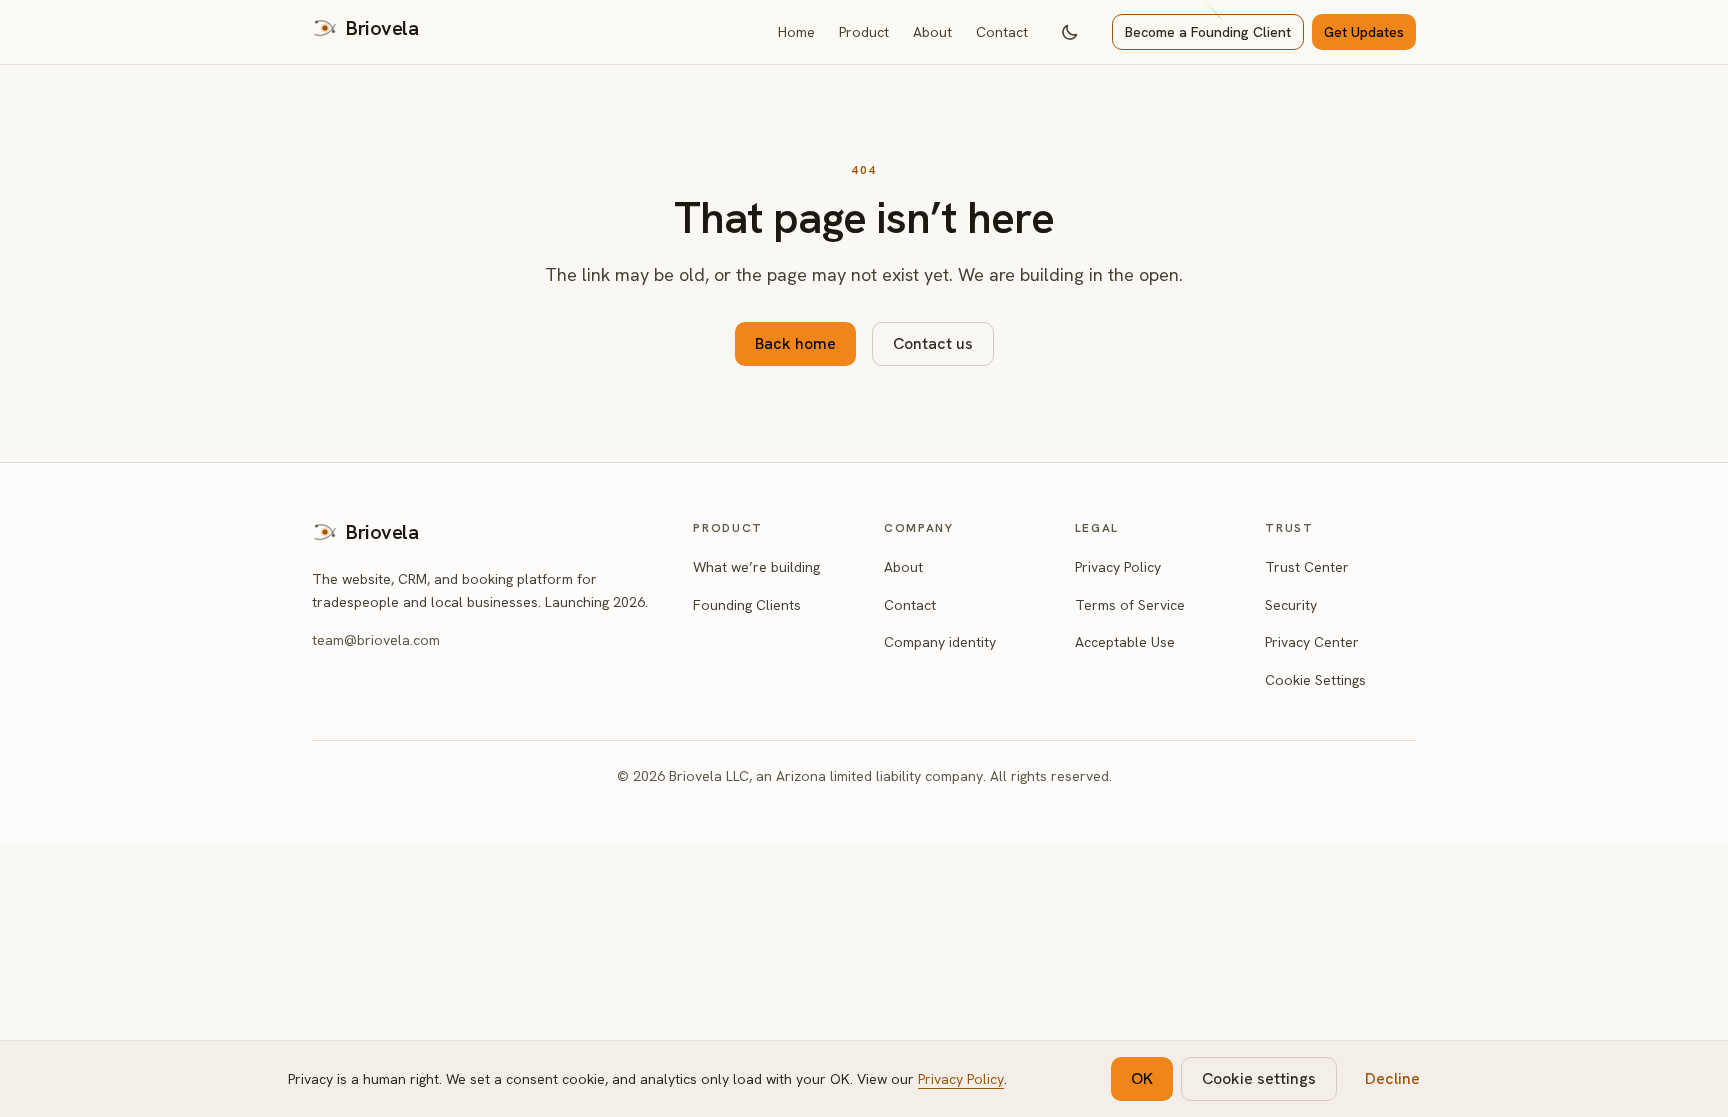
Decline (1392, 1078)
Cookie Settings (1315, 680)
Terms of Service (1130, 605)
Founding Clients (747, 605)
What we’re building (756, 567)
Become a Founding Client (1208, 32)
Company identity (940, 642)
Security (1291, 605)
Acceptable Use (1125, 642)
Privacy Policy (1118, 567)
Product (864, 32)
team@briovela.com (376, 640)
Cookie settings (1259, 1078)
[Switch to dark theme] (1070, 32)
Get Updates (1364, 32)
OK (1142, 1078)
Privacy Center (1312, 642)
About (932, 32)
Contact (1002, 32)
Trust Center (1307, 567)
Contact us (933, 343)
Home (796, 32)
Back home (795, 343)
